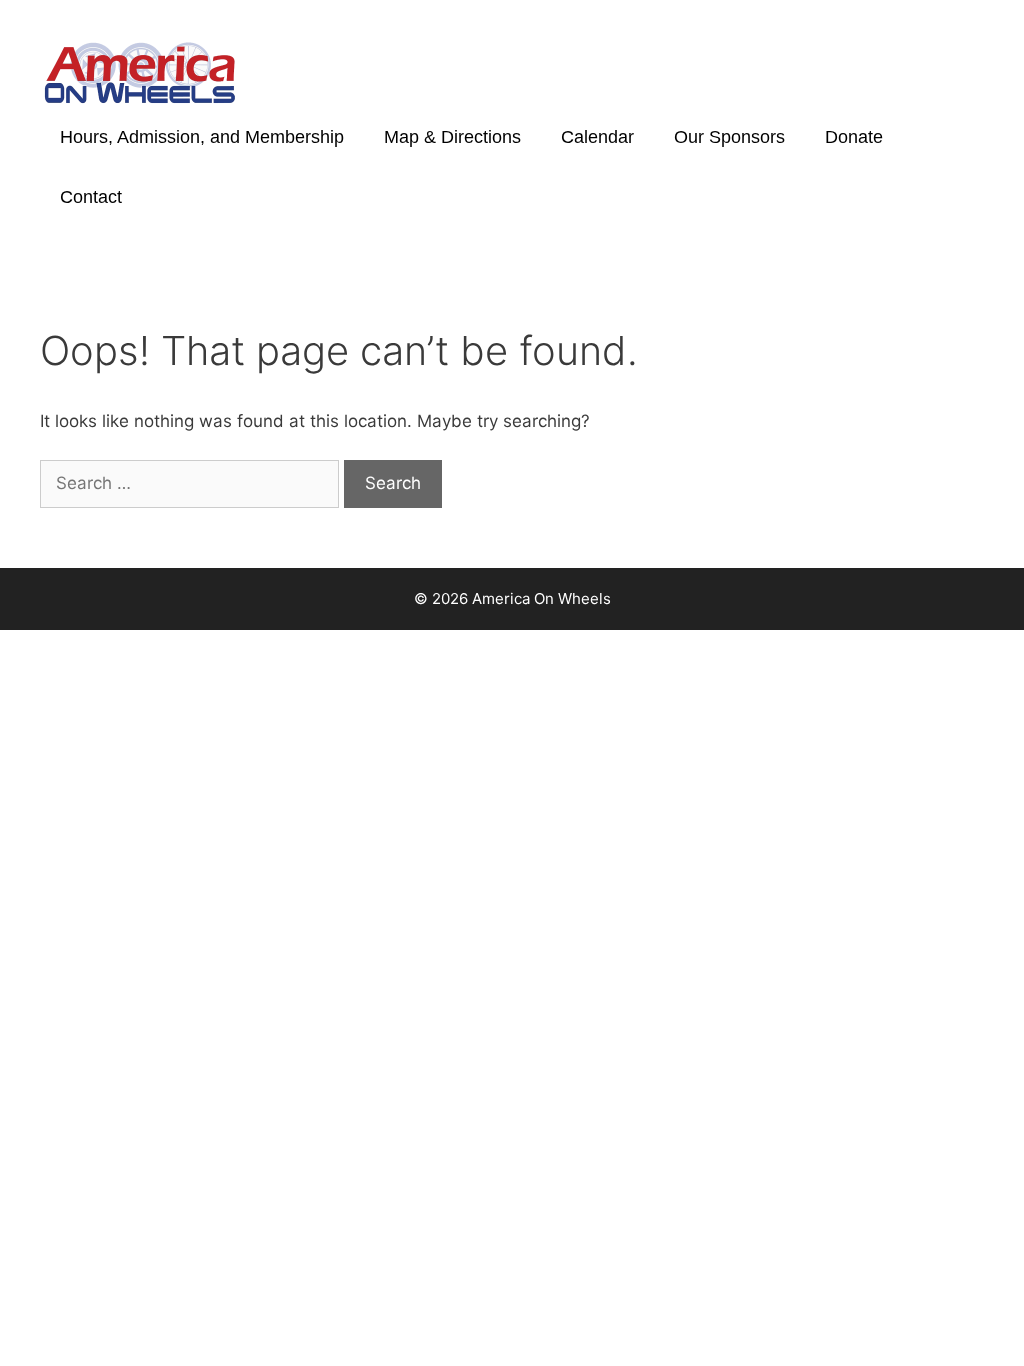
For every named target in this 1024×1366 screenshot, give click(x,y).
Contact (91, 197)
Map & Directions (452, 137)
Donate (854, 137)
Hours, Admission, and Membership (202, 137)
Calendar (597, 137)
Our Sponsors (729, 137)
